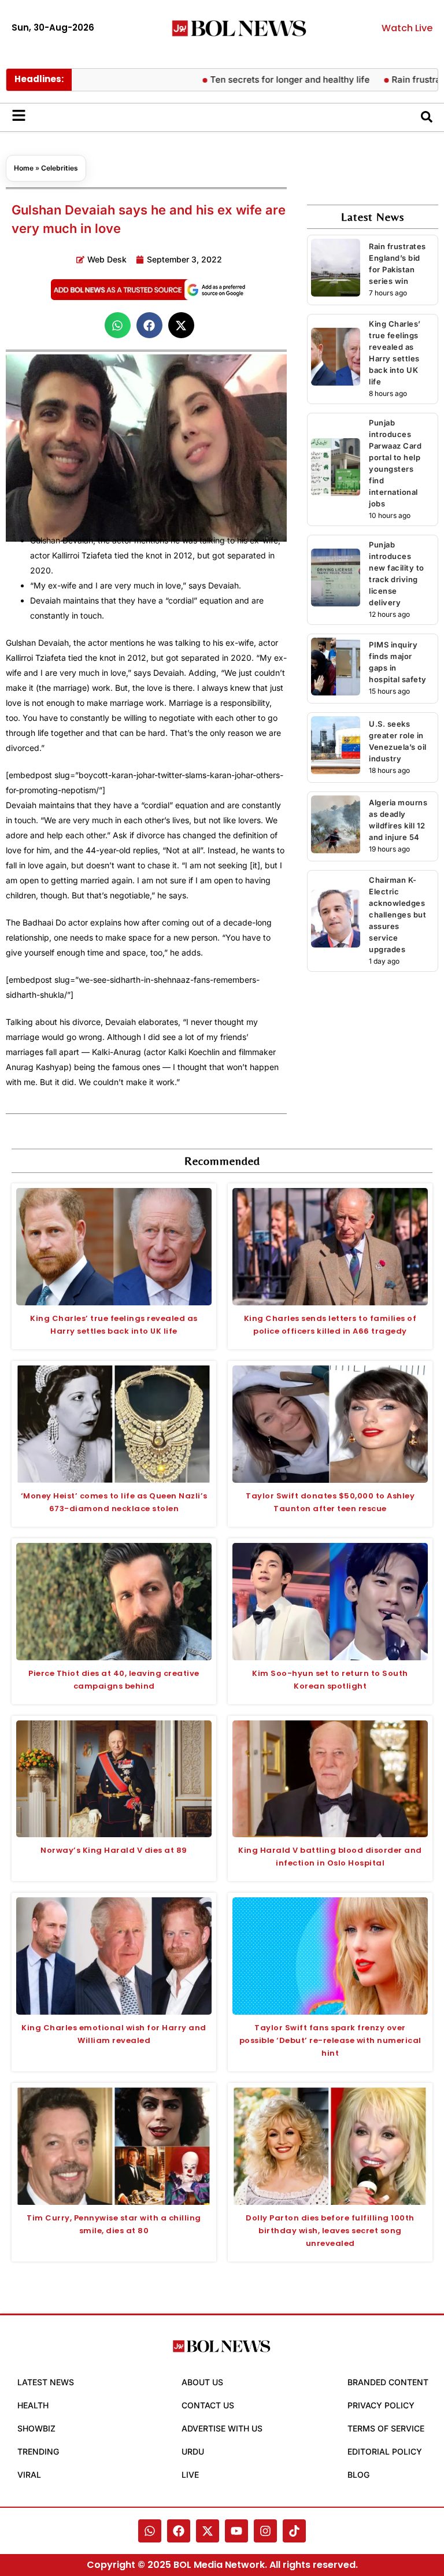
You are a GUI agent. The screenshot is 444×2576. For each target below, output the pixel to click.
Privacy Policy (381, 2405)
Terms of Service (386, 2428)
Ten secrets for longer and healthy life (257, 79)
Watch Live (407, 28)
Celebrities (60, 168)
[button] (118, 325)
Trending (38, 2451)
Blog (358, 2475)
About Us (202, 2382)
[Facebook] (179, 2531)
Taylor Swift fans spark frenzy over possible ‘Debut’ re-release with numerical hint (330, 2040)
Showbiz (36, 2428)
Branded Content (388, 2382)
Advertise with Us (222, 2428)
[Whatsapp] (150, 2531)
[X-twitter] (208, 2531)
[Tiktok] (294, 2531)
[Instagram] (265, 2531)
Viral (29, 2475)
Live (190, 2475)
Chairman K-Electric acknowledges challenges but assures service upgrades (397, 915)
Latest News (46, 2382)
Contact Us (208, 2405)
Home (24, 168)
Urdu (193, 2451)
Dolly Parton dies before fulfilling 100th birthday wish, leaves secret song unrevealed (330, 2231)
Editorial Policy (385, 2451)
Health (33, 2405)
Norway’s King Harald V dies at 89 (114, 1850)
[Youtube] (236, 2531)
